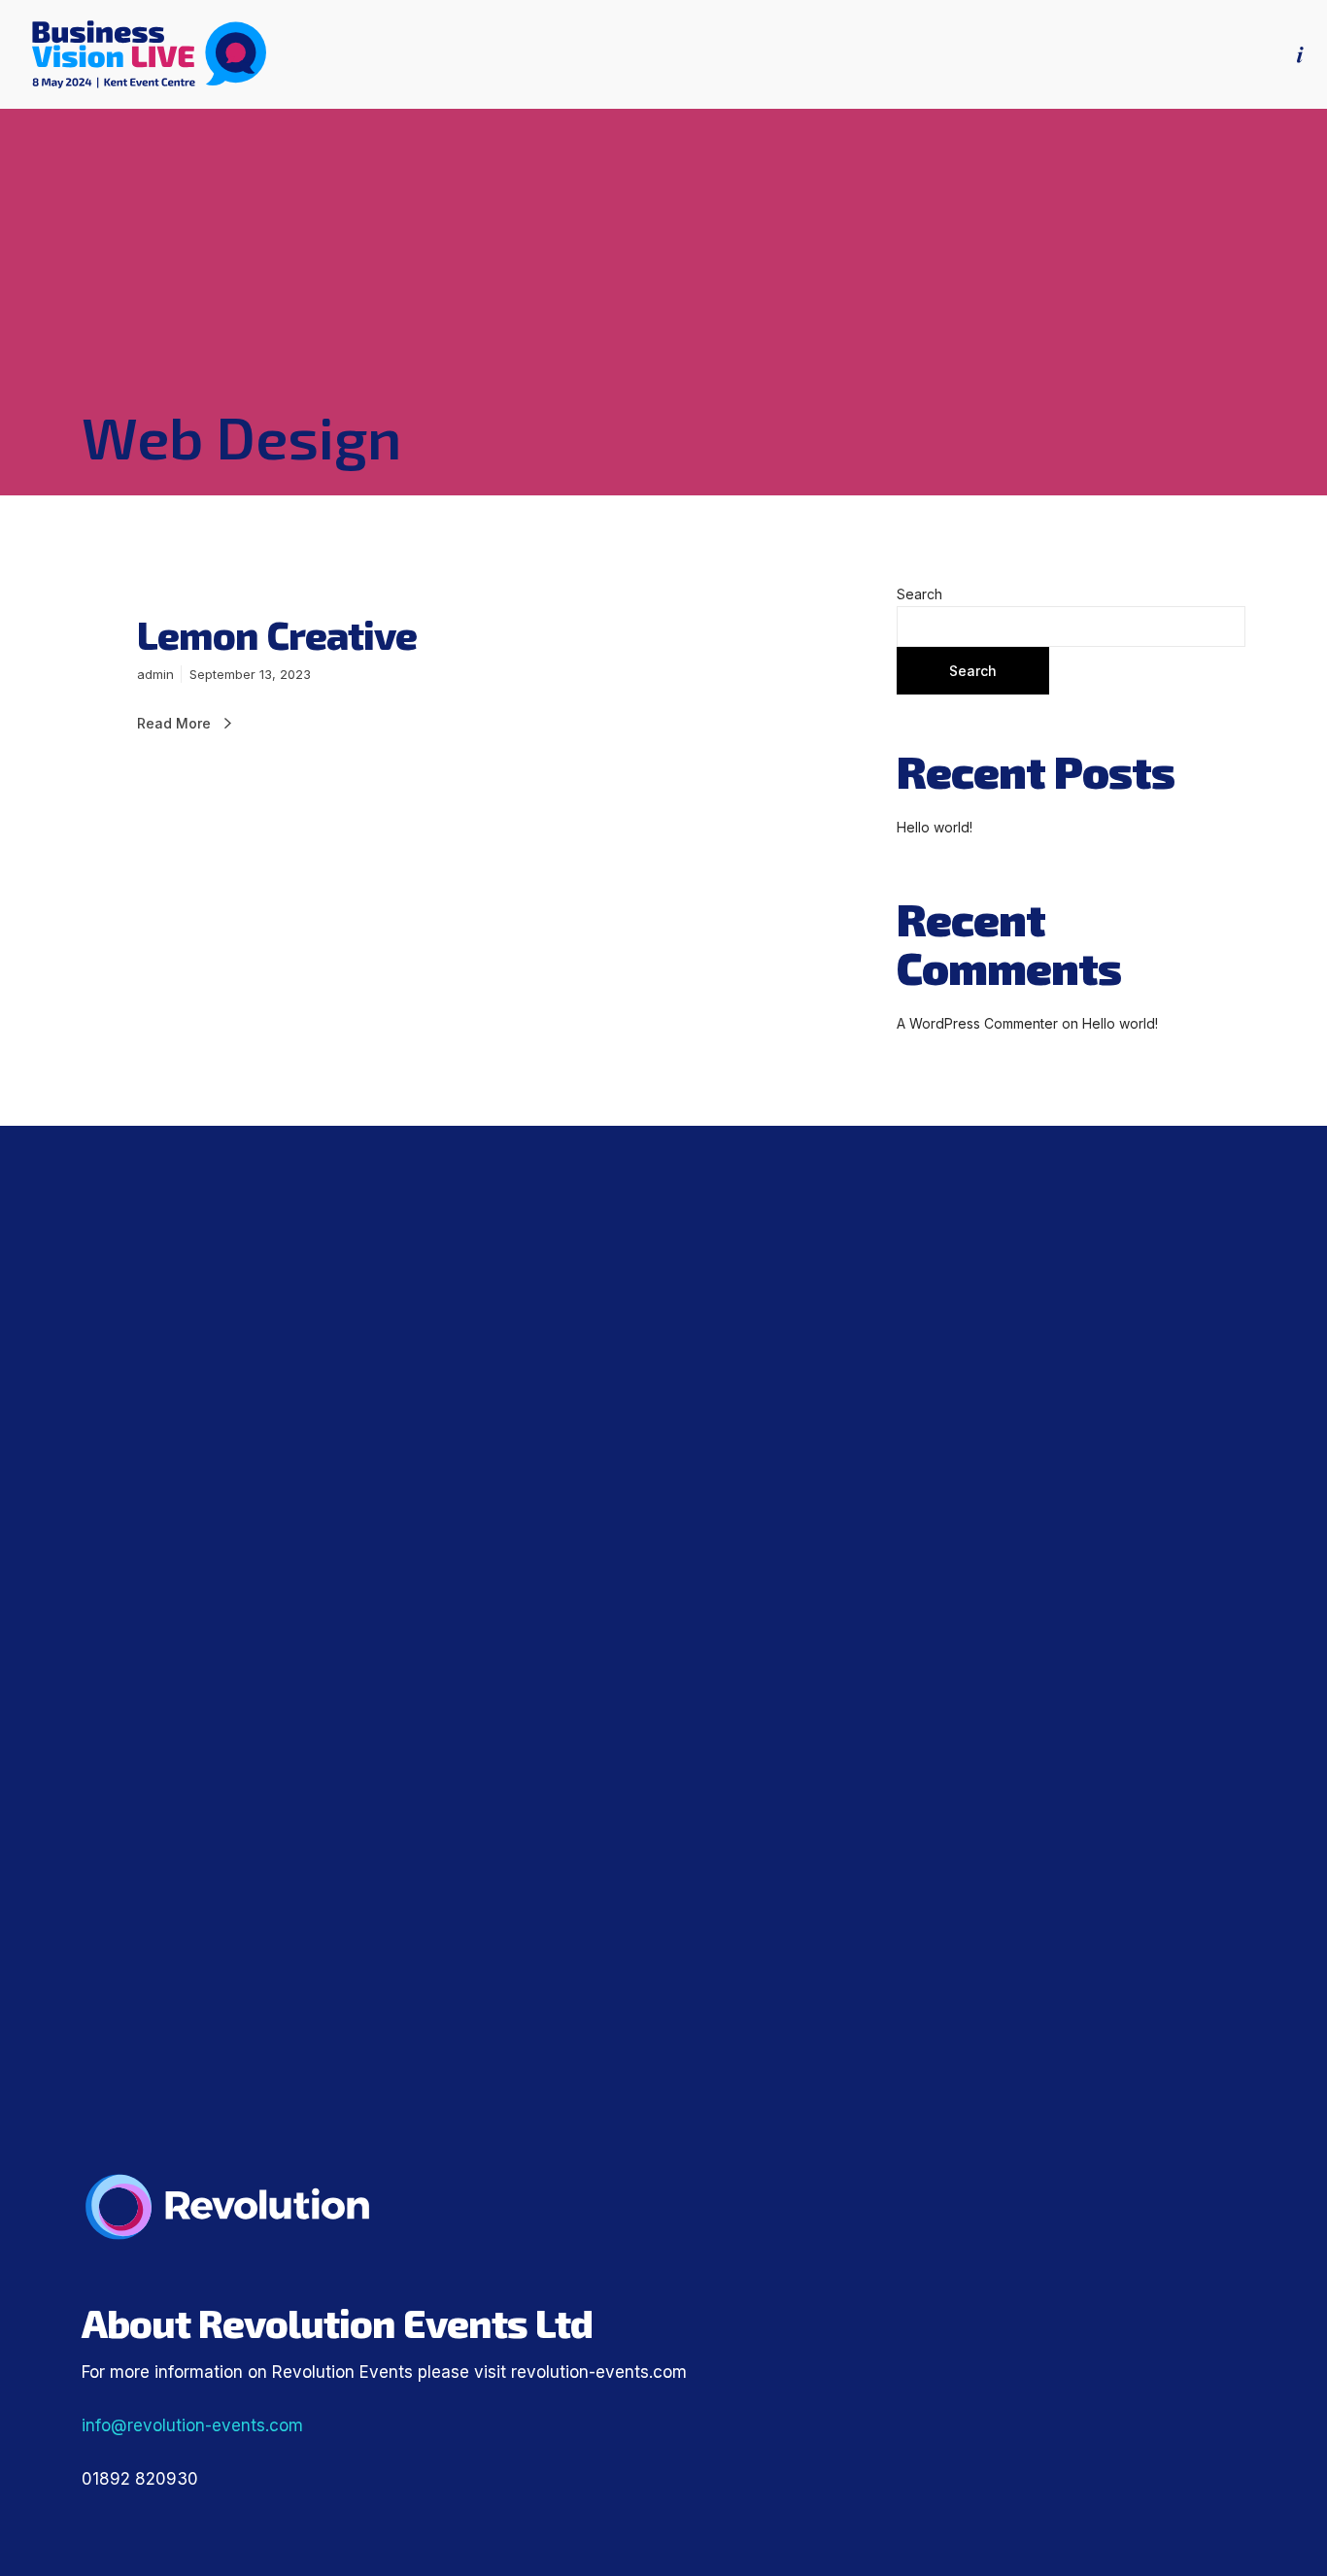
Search (919, 594)
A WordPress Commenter (977, 1023)
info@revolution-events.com (192, 2425)
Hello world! (935, 827)
